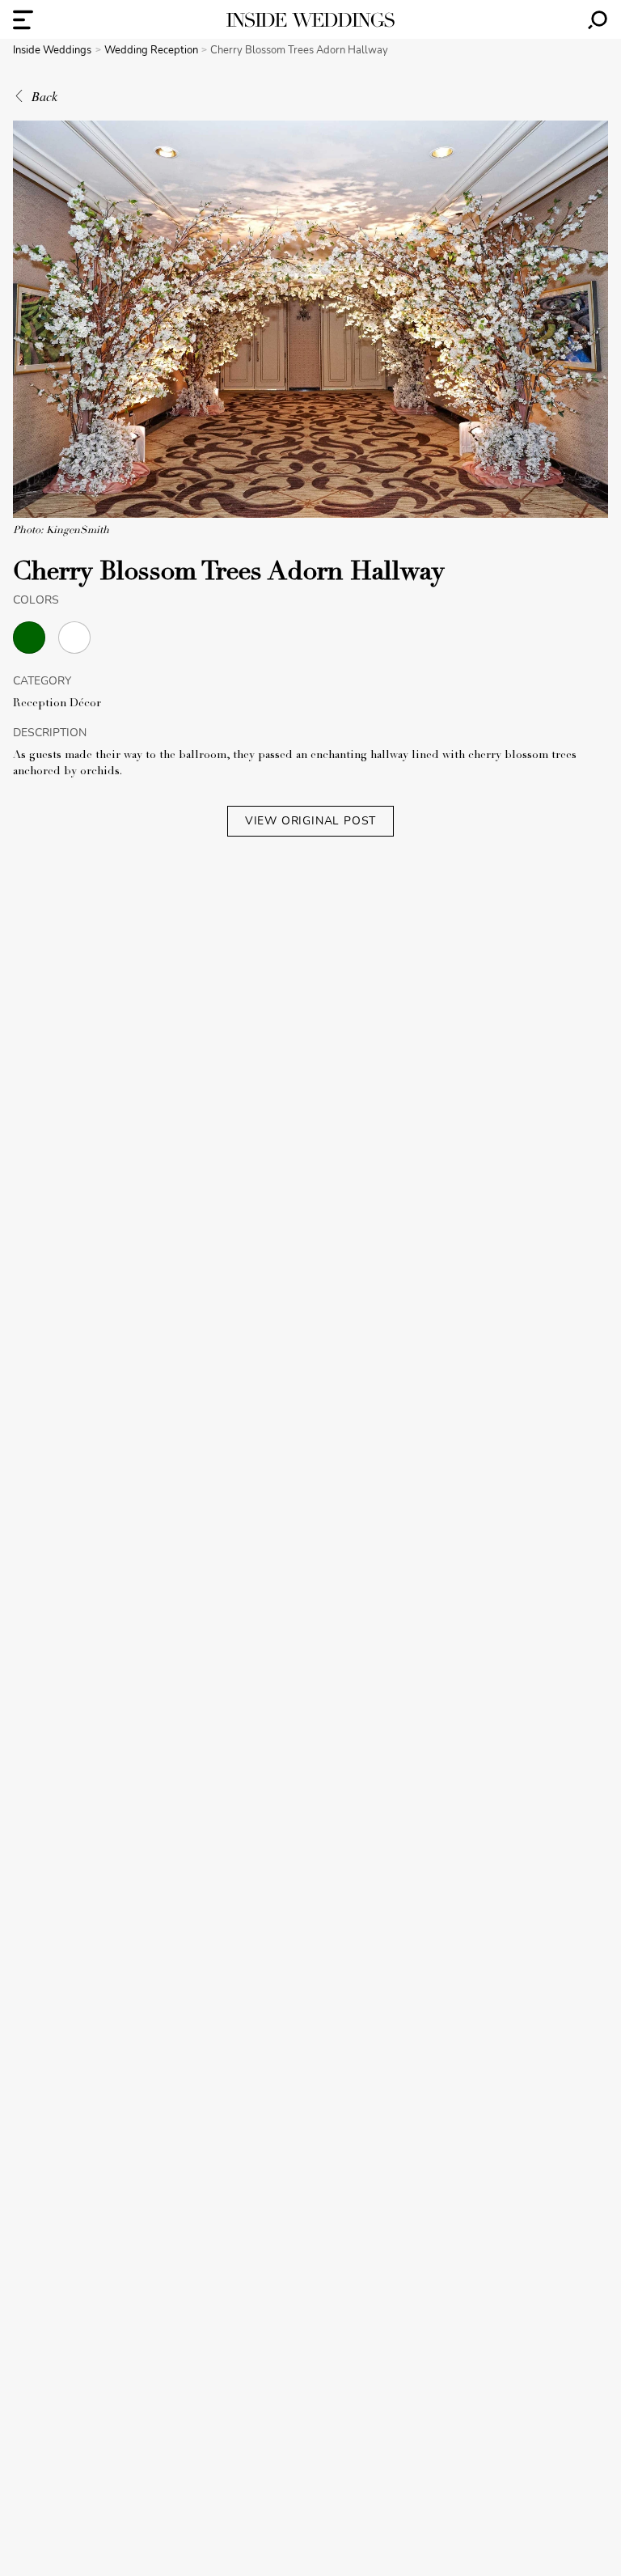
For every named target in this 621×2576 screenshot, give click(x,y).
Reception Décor (57, 704)
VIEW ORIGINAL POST (310, 821)
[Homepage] (310, 20)
